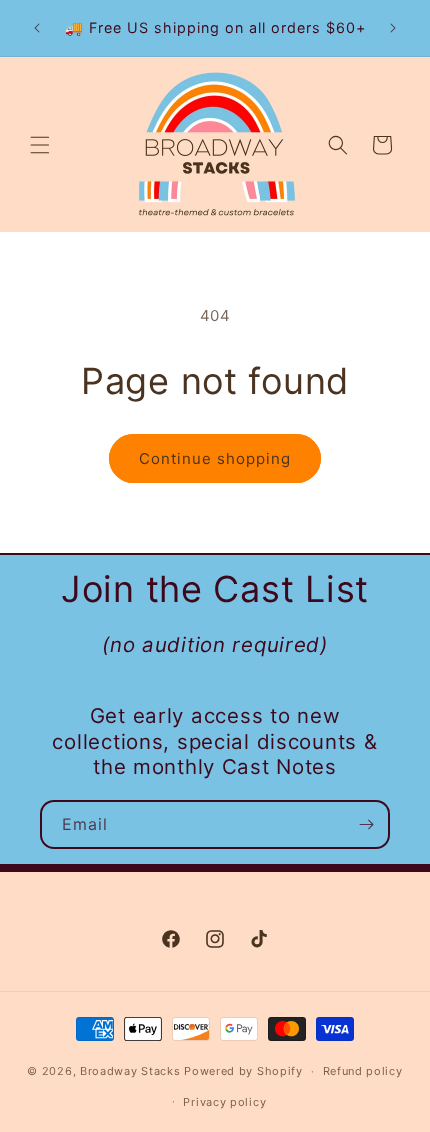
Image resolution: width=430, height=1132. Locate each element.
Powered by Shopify (243, 1071)
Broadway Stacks (130, 1071)
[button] (40, 145)
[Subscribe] (366, 824)
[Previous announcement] (37, 28)
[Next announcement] (393, 28)
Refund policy (363, 1071)
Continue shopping (215, 458)
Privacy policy (224, 1102)
